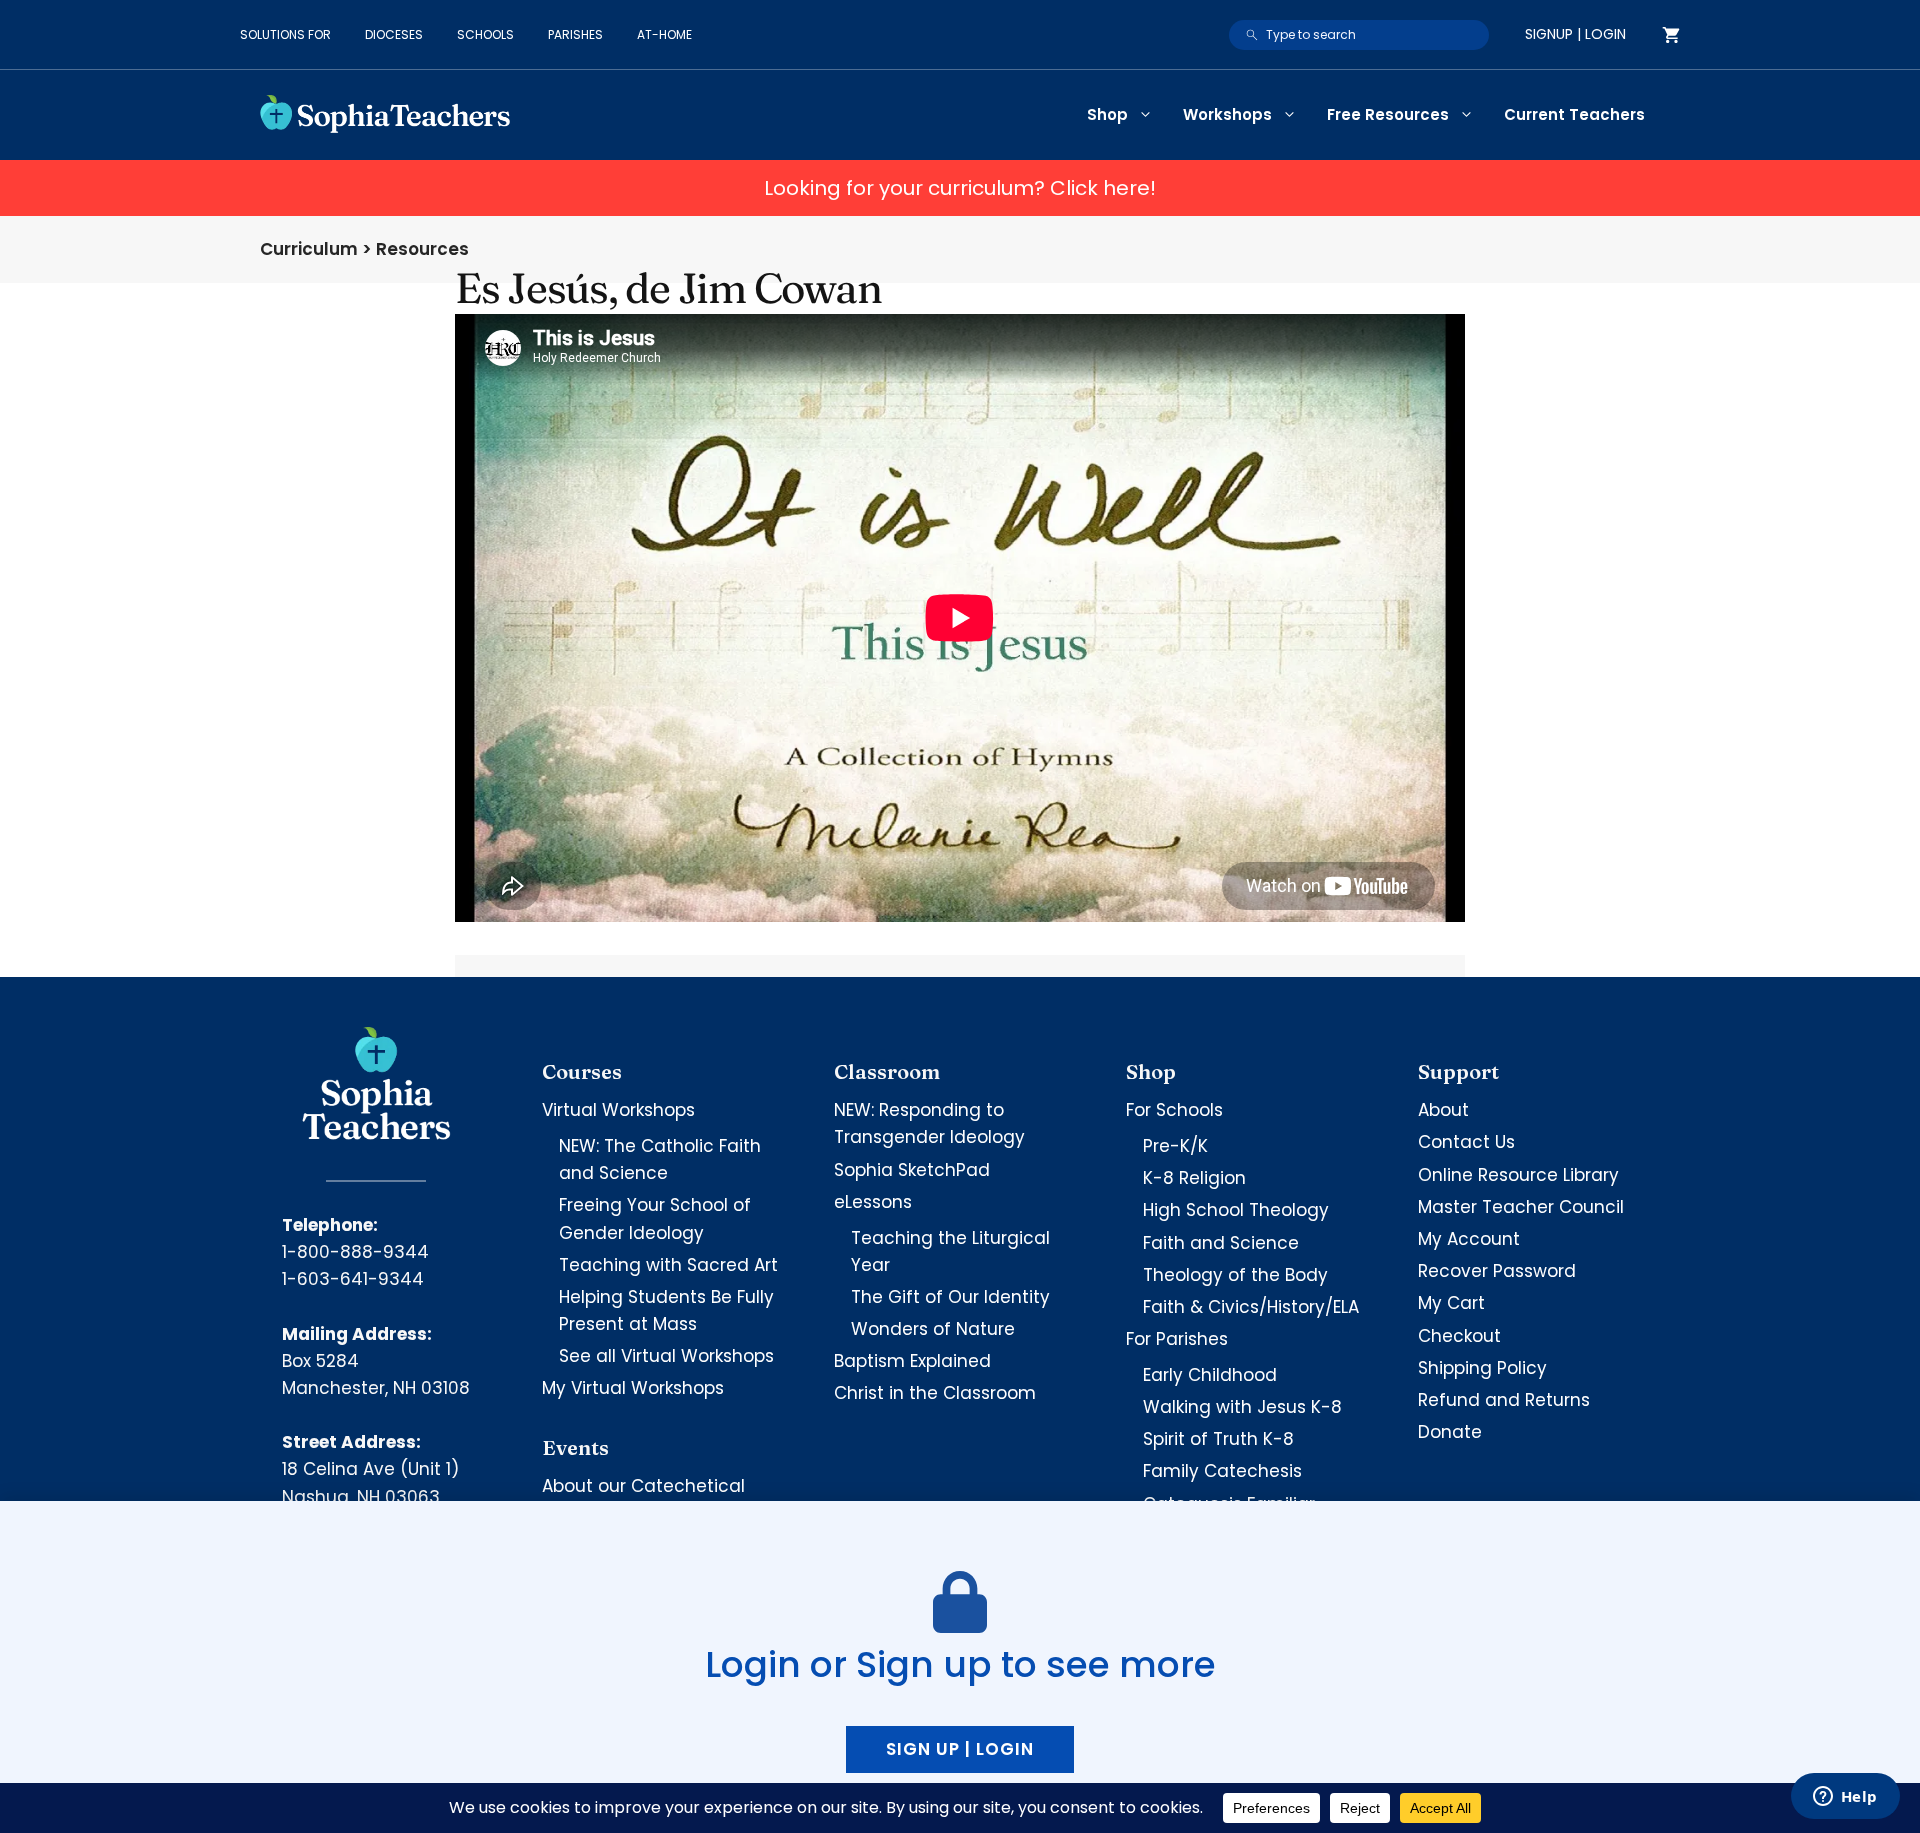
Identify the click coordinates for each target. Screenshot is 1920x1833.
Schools (485, 34)
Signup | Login (1575, 34)
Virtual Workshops (618, 1110)
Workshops (1227, 114)
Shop (1107, 114)
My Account (1469, 1239)
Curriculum (309, 249)
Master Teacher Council (1521, 1207)
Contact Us (1466, 1142)
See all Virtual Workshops (666, 1356)
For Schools (1174, 1110)
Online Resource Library (1518, 1175)
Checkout (1459, 1336)
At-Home (664, 34)
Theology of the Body (1235, 1275)
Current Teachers (1574, 114)
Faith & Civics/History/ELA (1251, 1307)
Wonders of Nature (933, 1329)
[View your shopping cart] (1671, 35)
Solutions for (285, 34)
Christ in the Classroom (935, 1393)
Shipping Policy (1482, 1368)
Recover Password (1497, 1271)
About (1443, 1110)
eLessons (873, 1202)
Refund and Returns (1504, 1400)
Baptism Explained (912, 1361)
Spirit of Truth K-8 (1218, 1439)
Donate (1450, 1432)
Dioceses (394, 34)
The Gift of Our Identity (950, 1297)
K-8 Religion (1194, 1178)
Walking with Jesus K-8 (1242, 1407)
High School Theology (1236, 1210)
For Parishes (1177, 1339)
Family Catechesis (1222, 1471)
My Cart (1451, 1303)
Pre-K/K (1175, 1146)
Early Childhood (1210, 1375)
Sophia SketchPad (912, 1170)
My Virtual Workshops (633, 1388)
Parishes (575, 34)
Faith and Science (1221, 1243)
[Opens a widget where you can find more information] (1845, 1798)
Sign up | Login (960, 1749)
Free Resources (1388, 114)
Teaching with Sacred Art (668, 1265)
